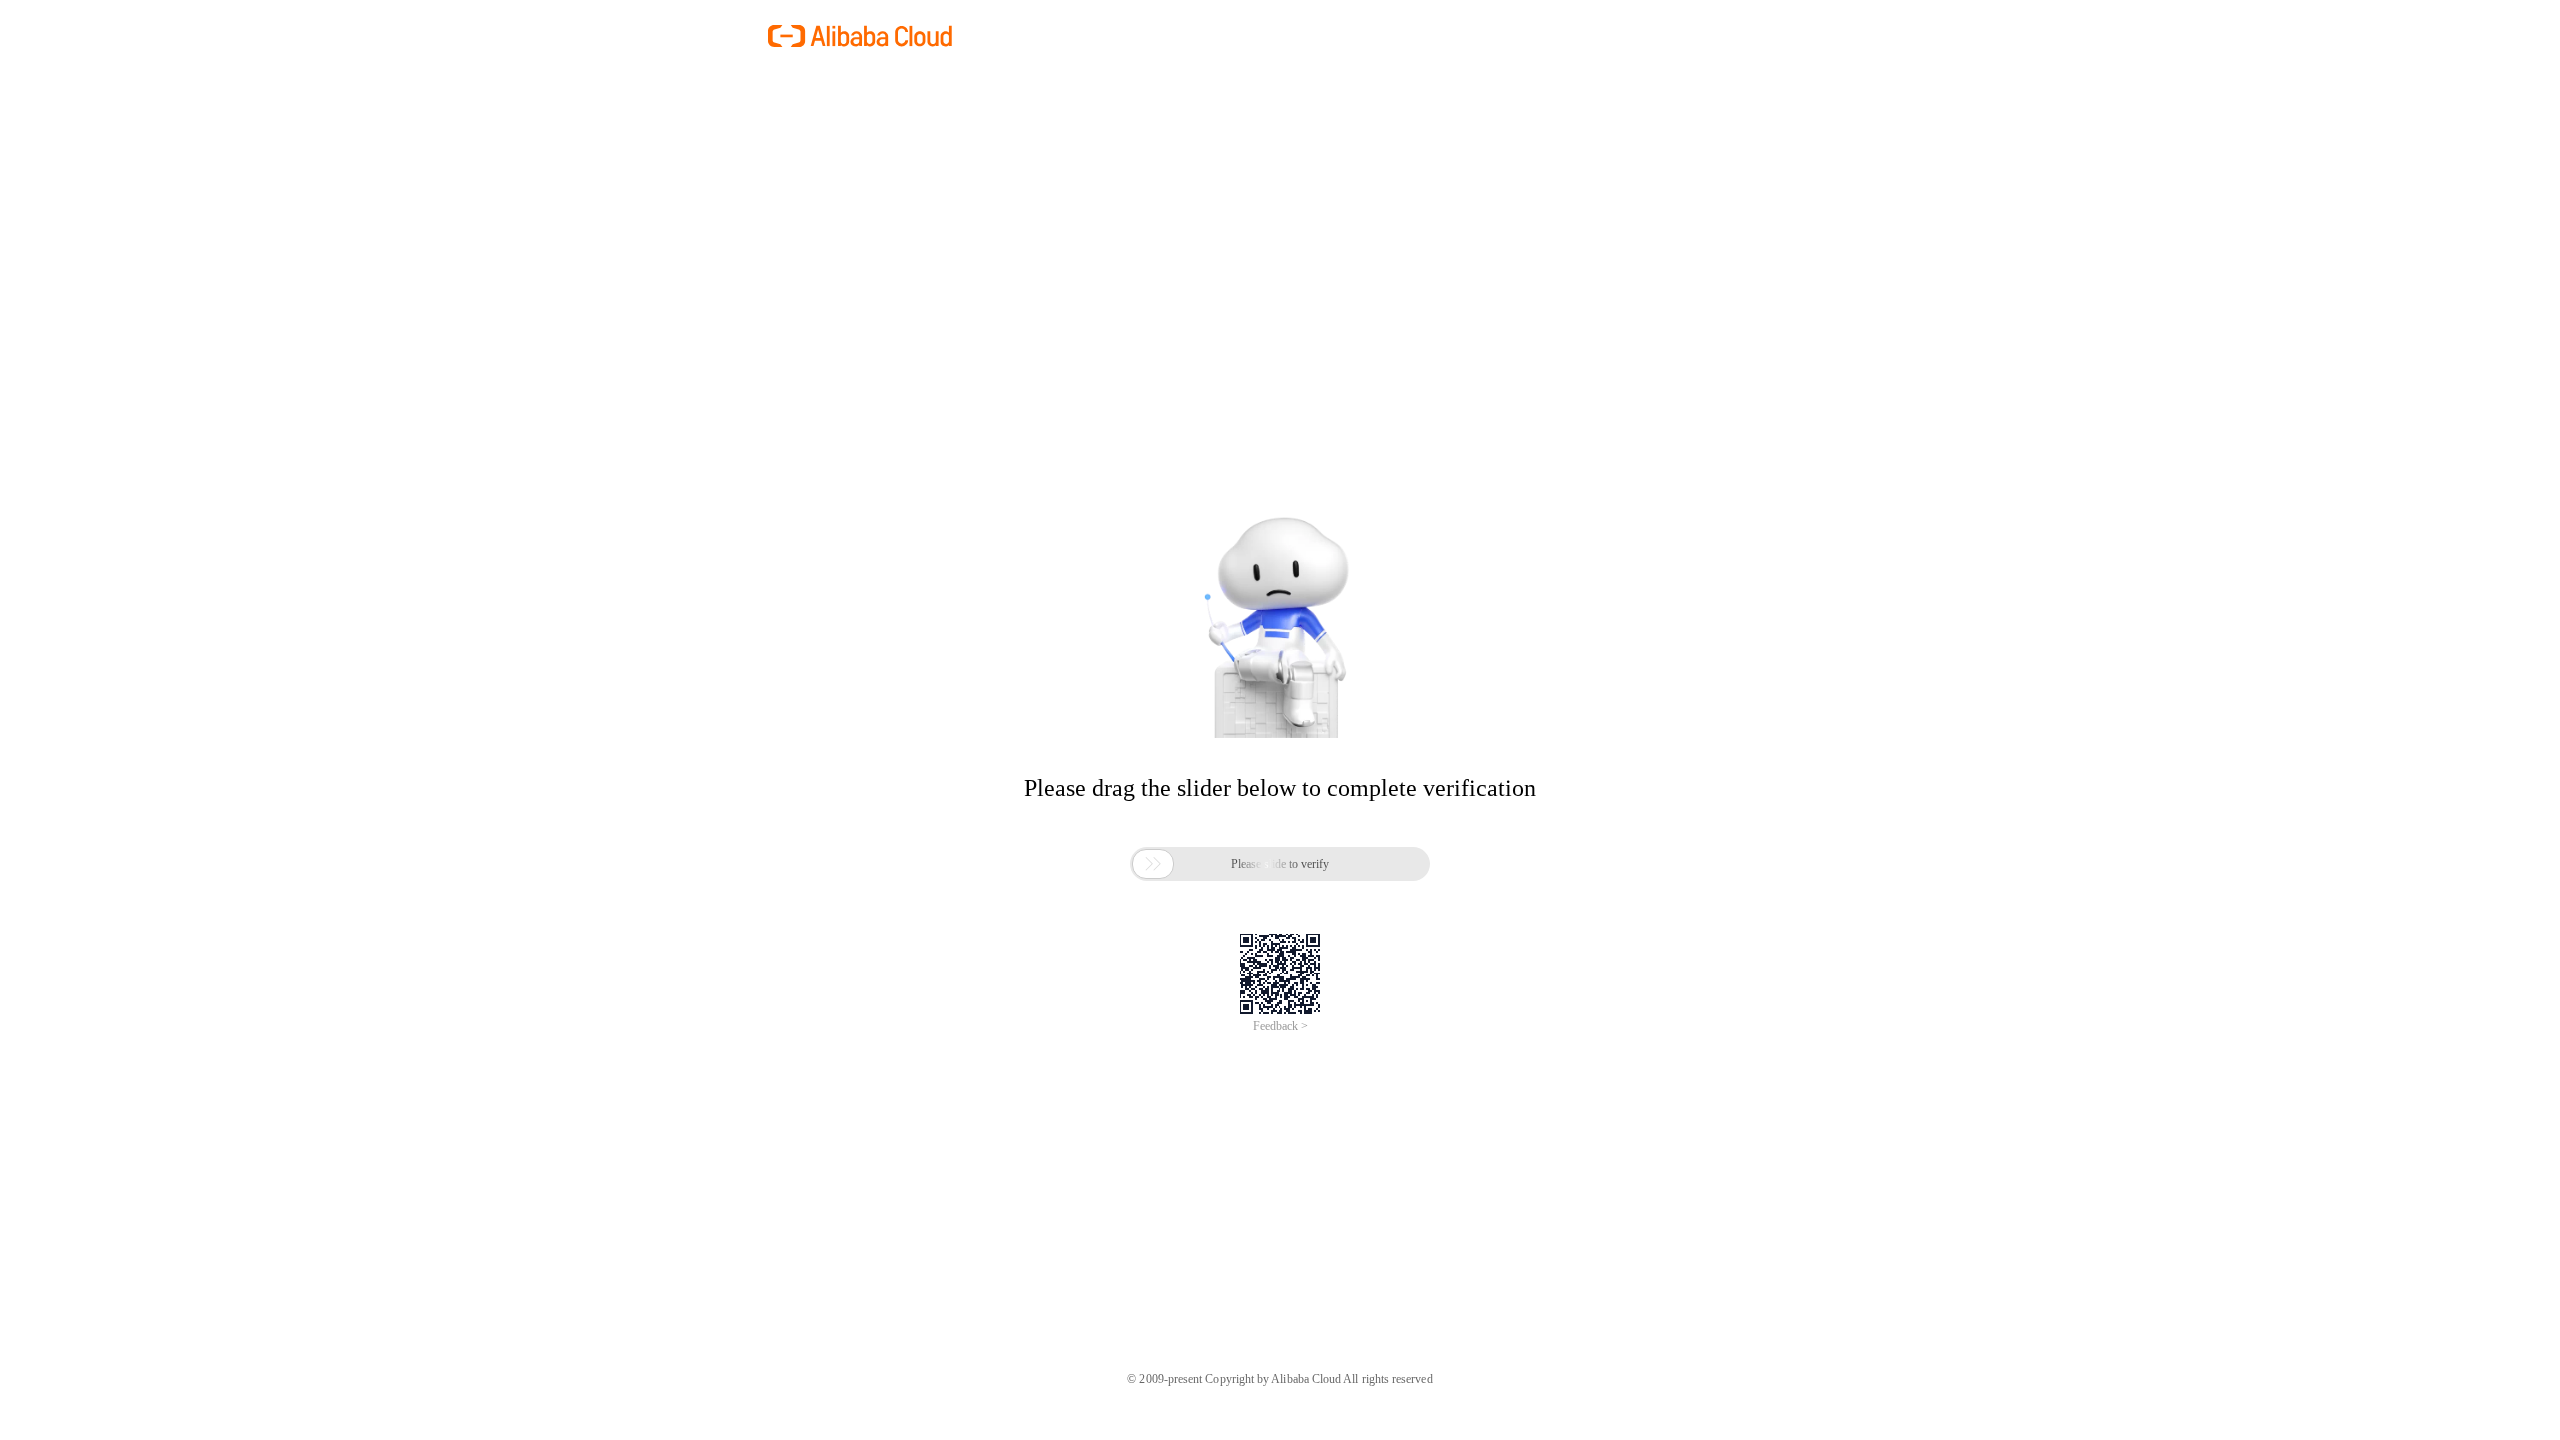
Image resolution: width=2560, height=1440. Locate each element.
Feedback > (1280, 1026)
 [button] (1153, 864)
